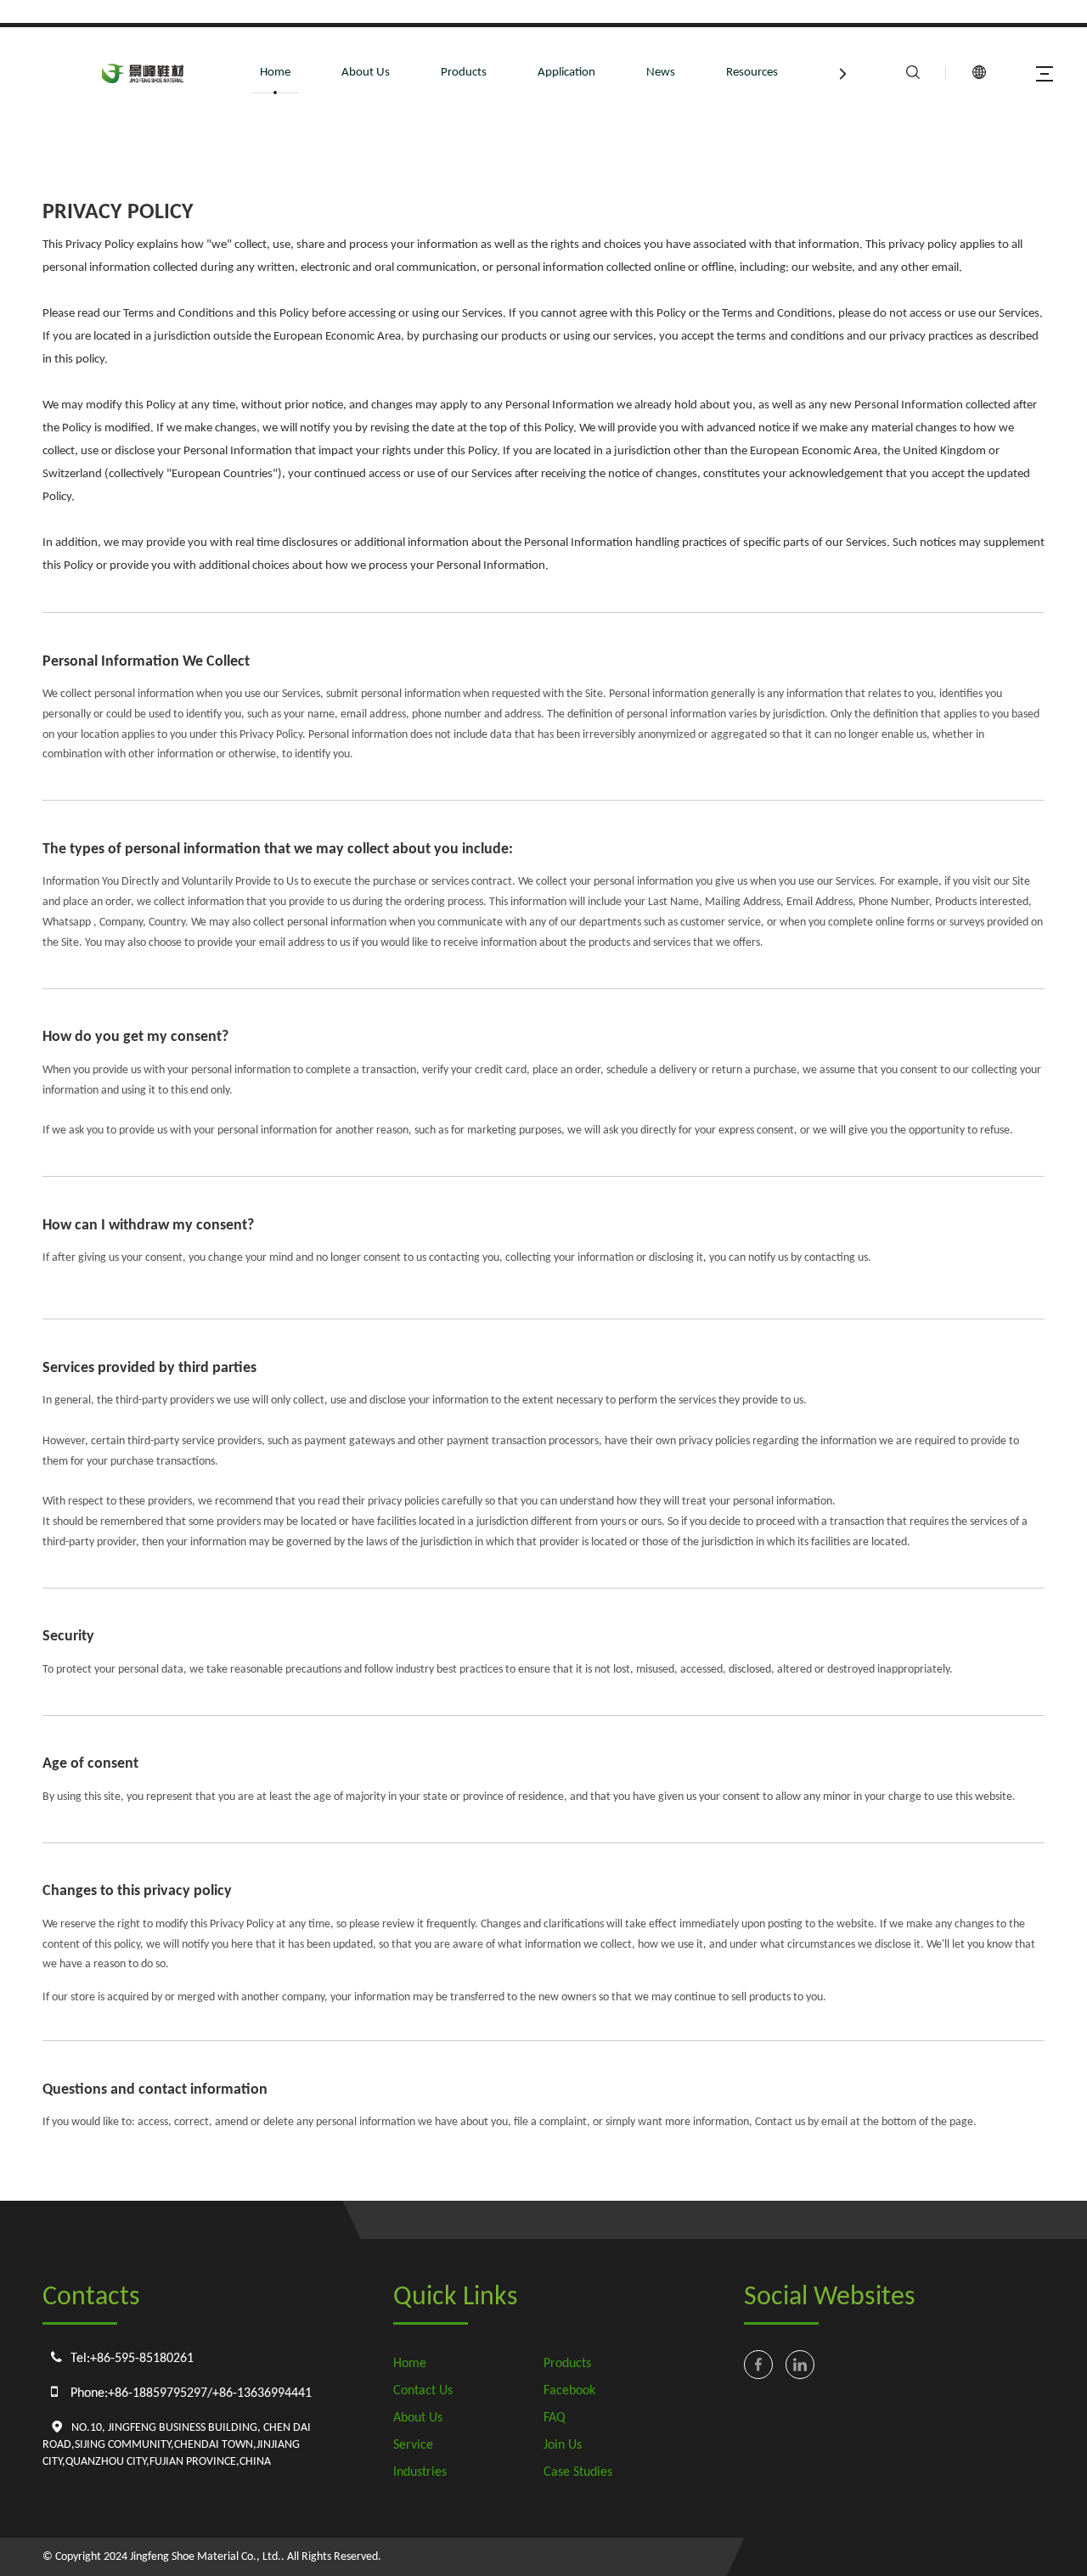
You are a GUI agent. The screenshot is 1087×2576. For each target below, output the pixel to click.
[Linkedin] (800, 2365)
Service (413, 2445)
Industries (420, 2472)
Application (566, 73)
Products (464, 73)
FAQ (555, 2418)
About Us (366, 73)
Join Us (563, 2445)
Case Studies (578, 2472)
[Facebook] (758, 2365)
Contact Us (423, 2391)
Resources (752, 73)
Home (275, 73)
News (661, 73)
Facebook (569, 2391)
